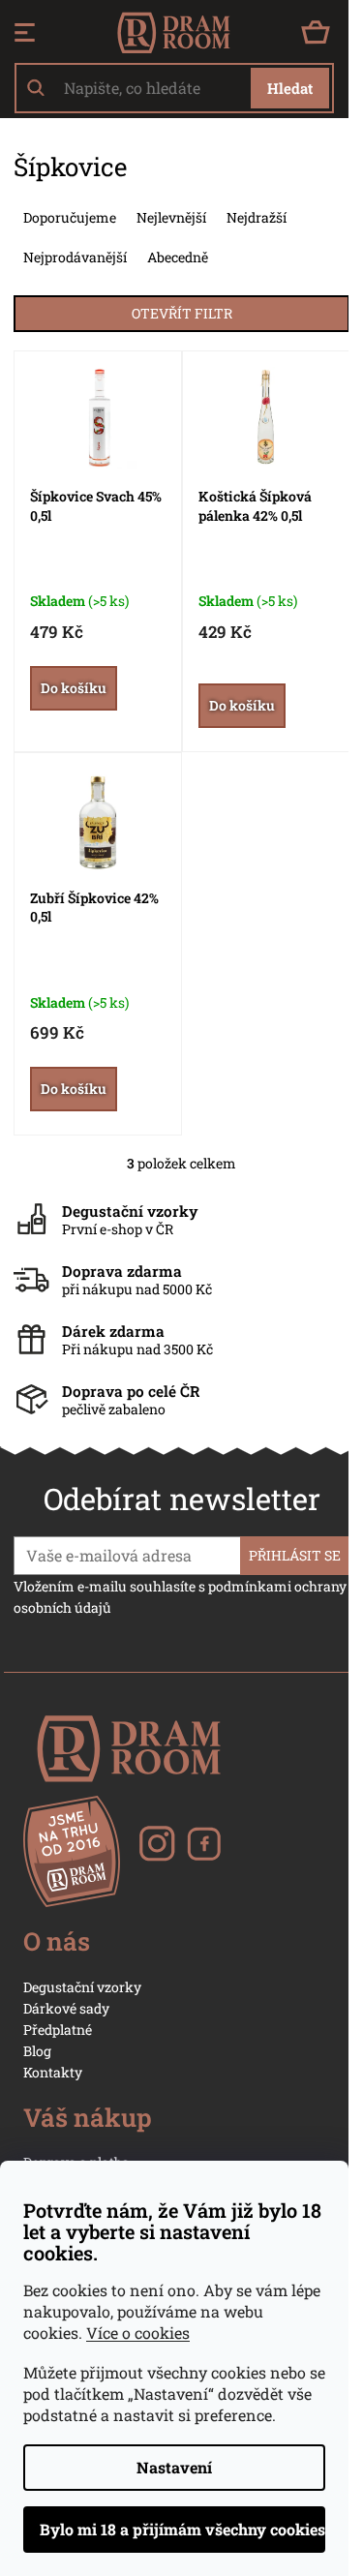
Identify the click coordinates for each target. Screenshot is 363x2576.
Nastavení (174, 2467)
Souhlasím (174, 2530)
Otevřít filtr (182, 313)
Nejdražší (257, 217)
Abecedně (178, 257)
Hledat (290, 88)
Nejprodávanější (75, 257)
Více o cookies (138, 2333)
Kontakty (53, 2072)
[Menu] (25, 33)
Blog (37, 2051)
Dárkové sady (66, 2008)
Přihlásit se (295, 1555)
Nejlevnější (171, 217)
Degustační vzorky (82, 1987)
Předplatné (58, 2030)
